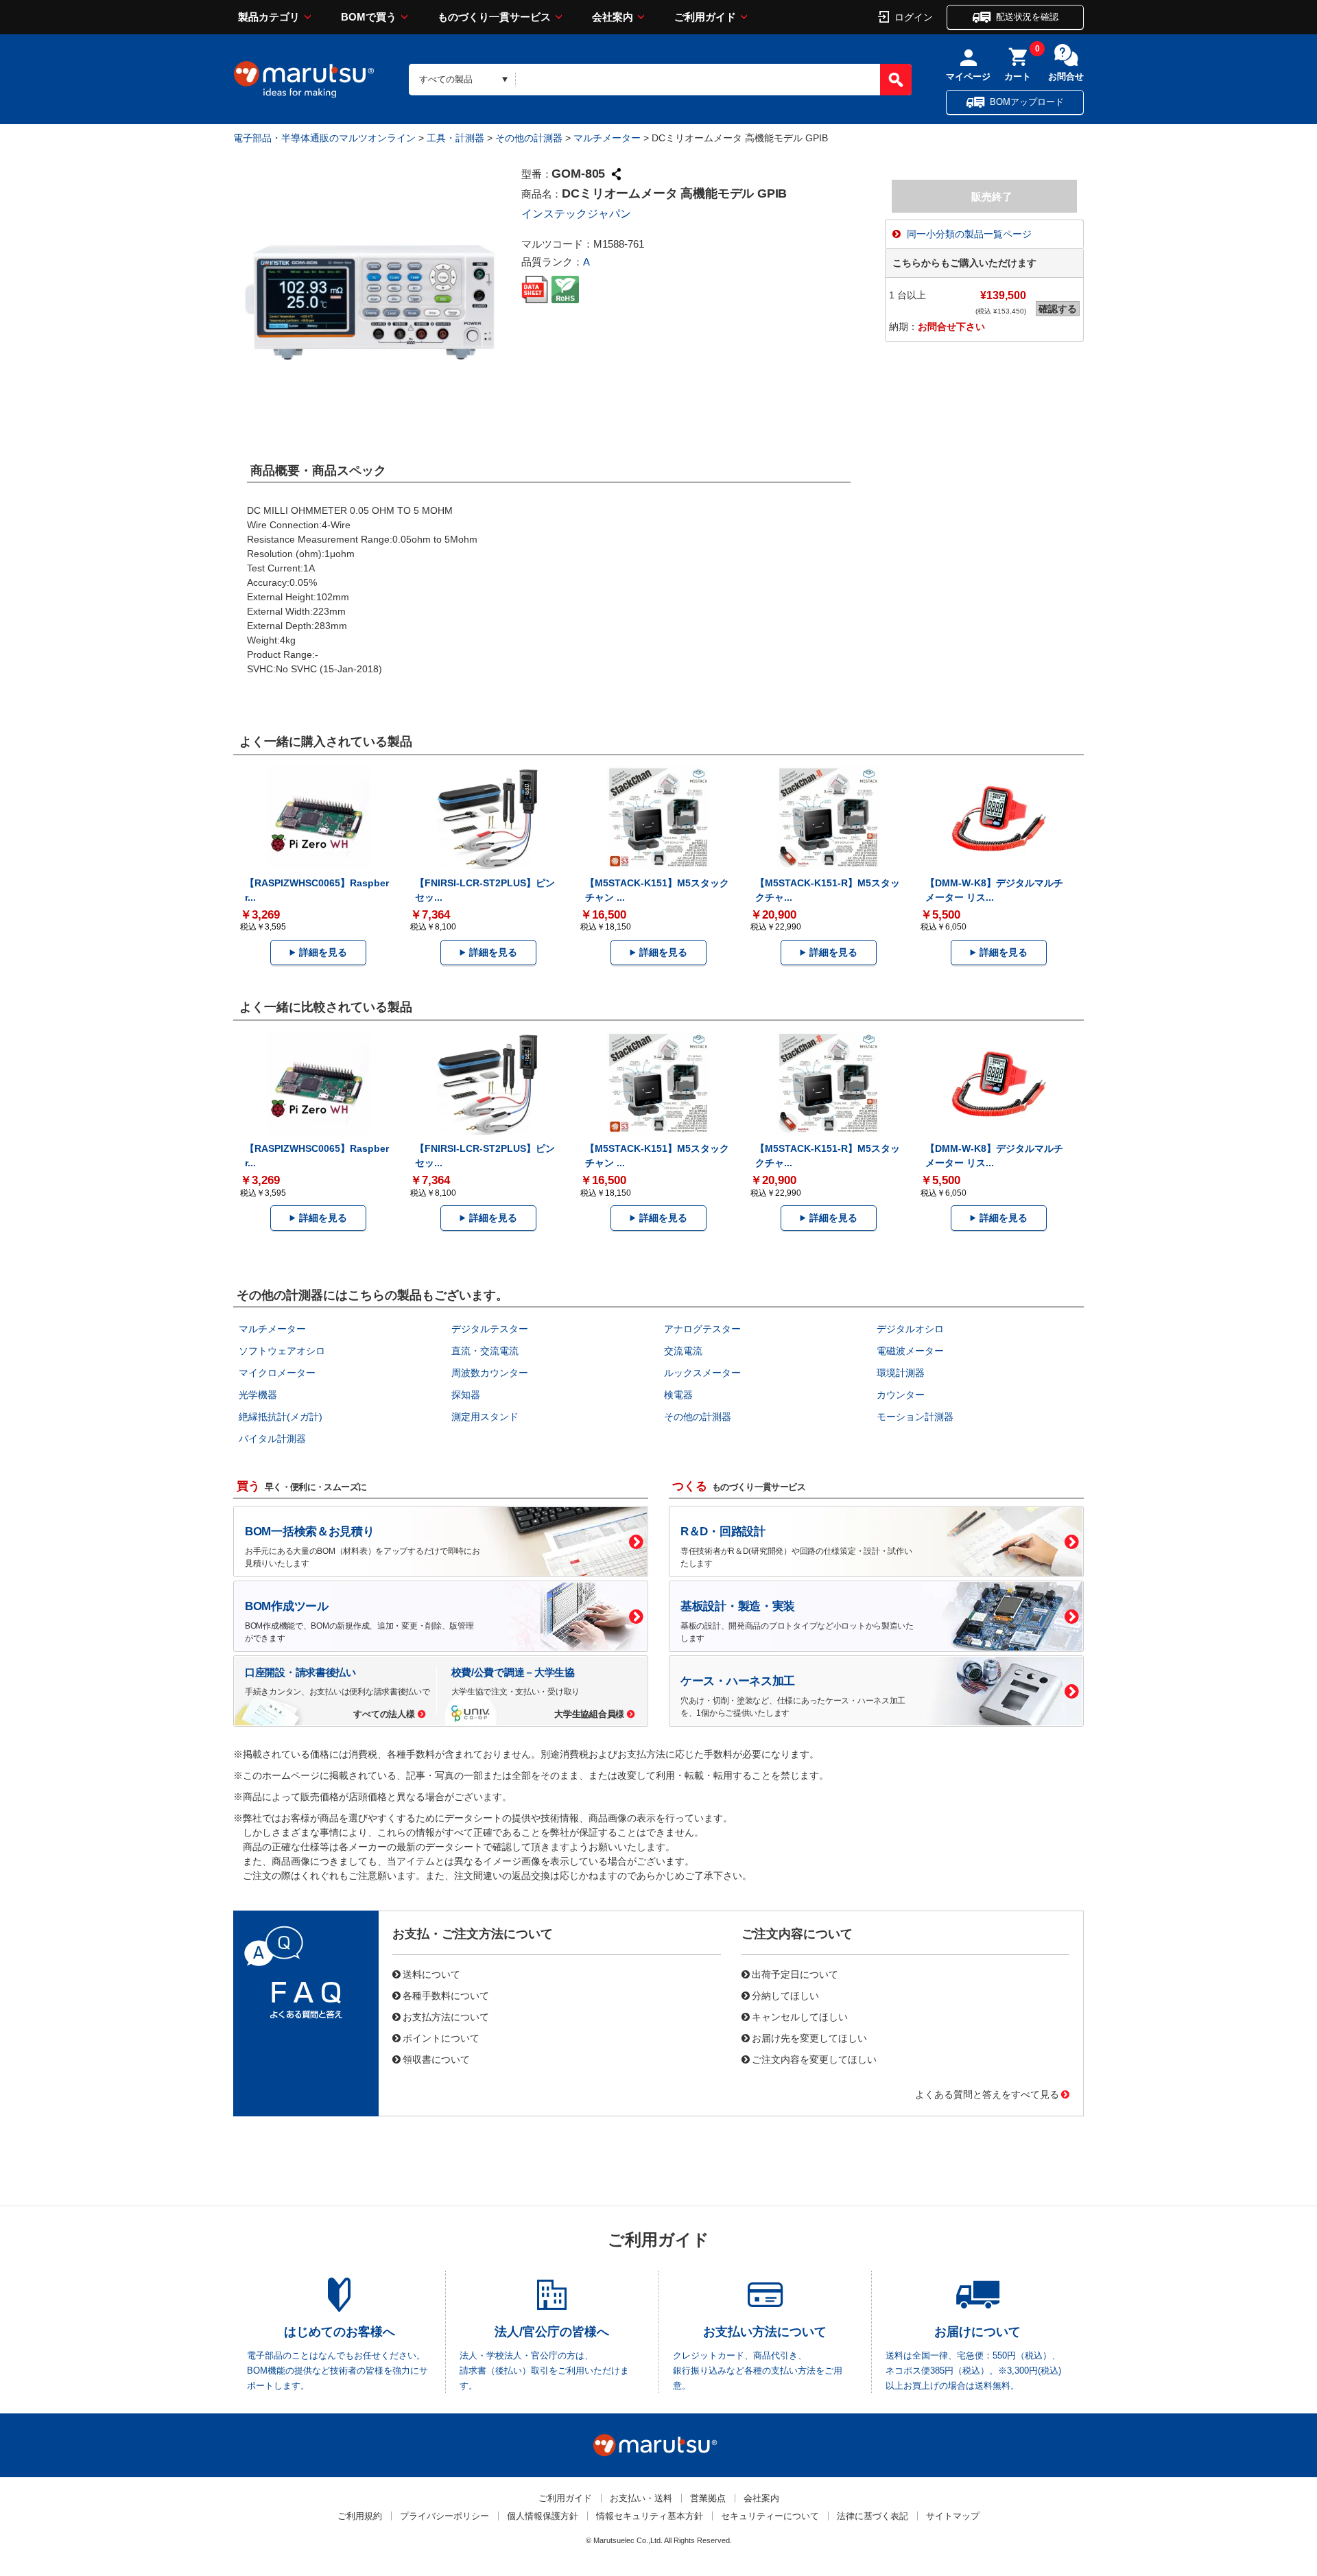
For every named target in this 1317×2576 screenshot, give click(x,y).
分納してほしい (785, 1995)
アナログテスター (702, 1329)
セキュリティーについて (770, 2516)
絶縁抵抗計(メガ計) (281, 1417)
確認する (1058, 309)
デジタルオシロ (910, 1329)
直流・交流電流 (485, 1351)
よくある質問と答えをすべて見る (987, 2094)
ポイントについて (441, 2037)
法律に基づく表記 (873, 2516)
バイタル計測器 (272, 1439)
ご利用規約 (360, 2516)
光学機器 (258, 1395)
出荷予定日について (795, 1974)
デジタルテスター (490, 1329)
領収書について (436, 2059)
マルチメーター (607, 138)
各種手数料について (446, 1995)
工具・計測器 (455, 138)
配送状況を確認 (1027, 17)
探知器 (466, 1395)
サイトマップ (953, 2516)
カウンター (901, 1395)
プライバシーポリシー (444, 2516)
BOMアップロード (1027, 102)
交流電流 (683, 1351)
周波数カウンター (490, 1373)
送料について (431, 1974)
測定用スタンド (485, 1417)
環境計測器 (901, 1373)
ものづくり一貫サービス (494, 17)
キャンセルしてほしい (800, 2016)
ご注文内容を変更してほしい (814, 2059)
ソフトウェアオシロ (282, 1351)
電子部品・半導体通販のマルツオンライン (324, 138)
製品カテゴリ (269, 17)
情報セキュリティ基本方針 (650, 2516)
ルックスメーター (702, 1373)
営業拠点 (708, 2498)
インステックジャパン (576, 214)
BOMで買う (369, 17)
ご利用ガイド (705, 17)
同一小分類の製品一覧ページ (969, 234)
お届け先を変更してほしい (809, 2037)
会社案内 (613, 17)
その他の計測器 (529, 138)
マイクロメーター (277, 1373)
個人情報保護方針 (543, 2516)
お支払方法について (446, 2016)
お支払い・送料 (641, 2498)
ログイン (914, 16)
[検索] (896, 80)
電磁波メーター (910, 1351)
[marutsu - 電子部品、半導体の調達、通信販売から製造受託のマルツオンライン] (304, 80)
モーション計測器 (915, 1417)
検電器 (678, 1395)
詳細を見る (323, 952)
